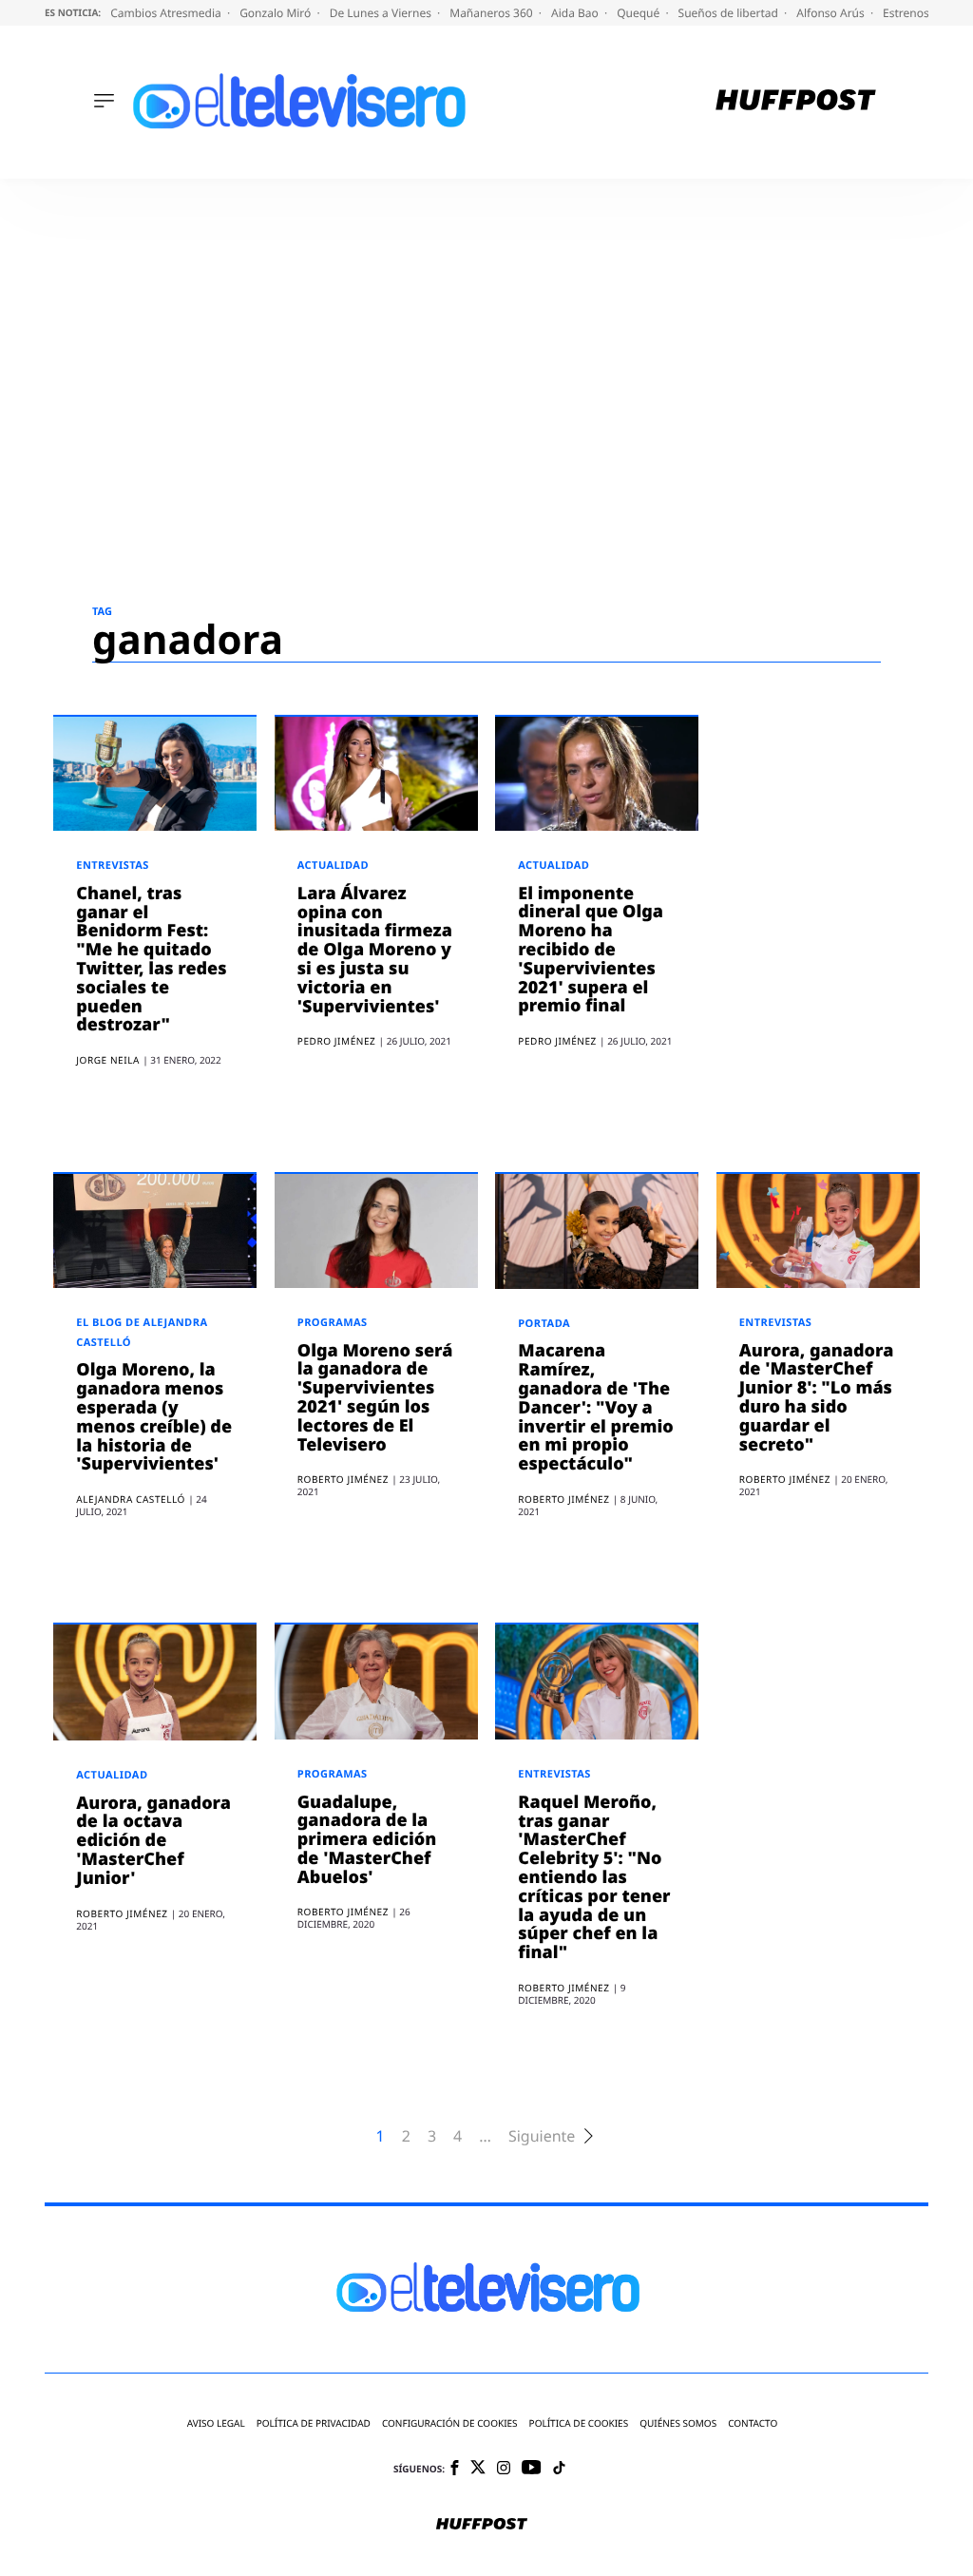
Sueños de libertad (730, 13)
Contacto (753, 2423)
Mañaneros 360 (493, 13)
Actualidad (333, 865)
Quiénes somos (678, 2423)
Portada (544, 1324)
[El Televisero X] (478, 2469)
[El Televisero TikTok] (559, 2469)
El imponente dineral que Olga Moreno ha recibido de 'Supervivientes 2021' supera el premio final (591, 950)
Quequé (639, 13)
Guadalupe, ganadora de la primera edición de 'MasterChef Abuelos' (367, 1840)
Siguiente (542, 2136)
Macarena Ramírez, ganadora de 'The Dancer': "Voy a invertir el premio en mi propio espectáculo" (595, 1407)
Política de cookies (579, 2423)
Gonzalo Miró (277, 13)
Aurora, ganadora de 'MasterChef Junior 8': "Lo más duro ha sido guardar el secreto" (817, 1398)
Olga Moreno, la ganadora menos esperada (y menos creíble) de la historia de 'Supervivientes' (154, 1417)
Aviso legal (216, 2423)
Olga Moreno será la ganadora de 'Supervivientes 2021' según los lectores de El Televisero (375, 1398)
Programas (333, 1323)
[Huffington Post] (796, 102)
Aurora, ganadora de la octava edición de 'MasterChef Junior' (153, 1841)
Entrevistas (113, 865)
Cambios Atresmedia (167, 13)
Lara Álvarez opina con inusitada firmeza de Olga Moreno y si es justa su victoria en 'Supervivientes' (375, 950)
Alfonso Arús (832, 13)
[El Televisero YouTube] (532, 2468)
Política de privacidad (314, 2423)
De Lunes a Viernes (382, 13)
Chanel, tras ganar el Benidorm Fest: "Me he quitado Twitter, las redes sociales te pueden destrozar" (151, 960)
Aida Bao (576, 13)
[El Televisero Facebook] (455, 2469)
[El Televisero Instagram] (504, 2469)
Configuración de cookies (450, 2423)
